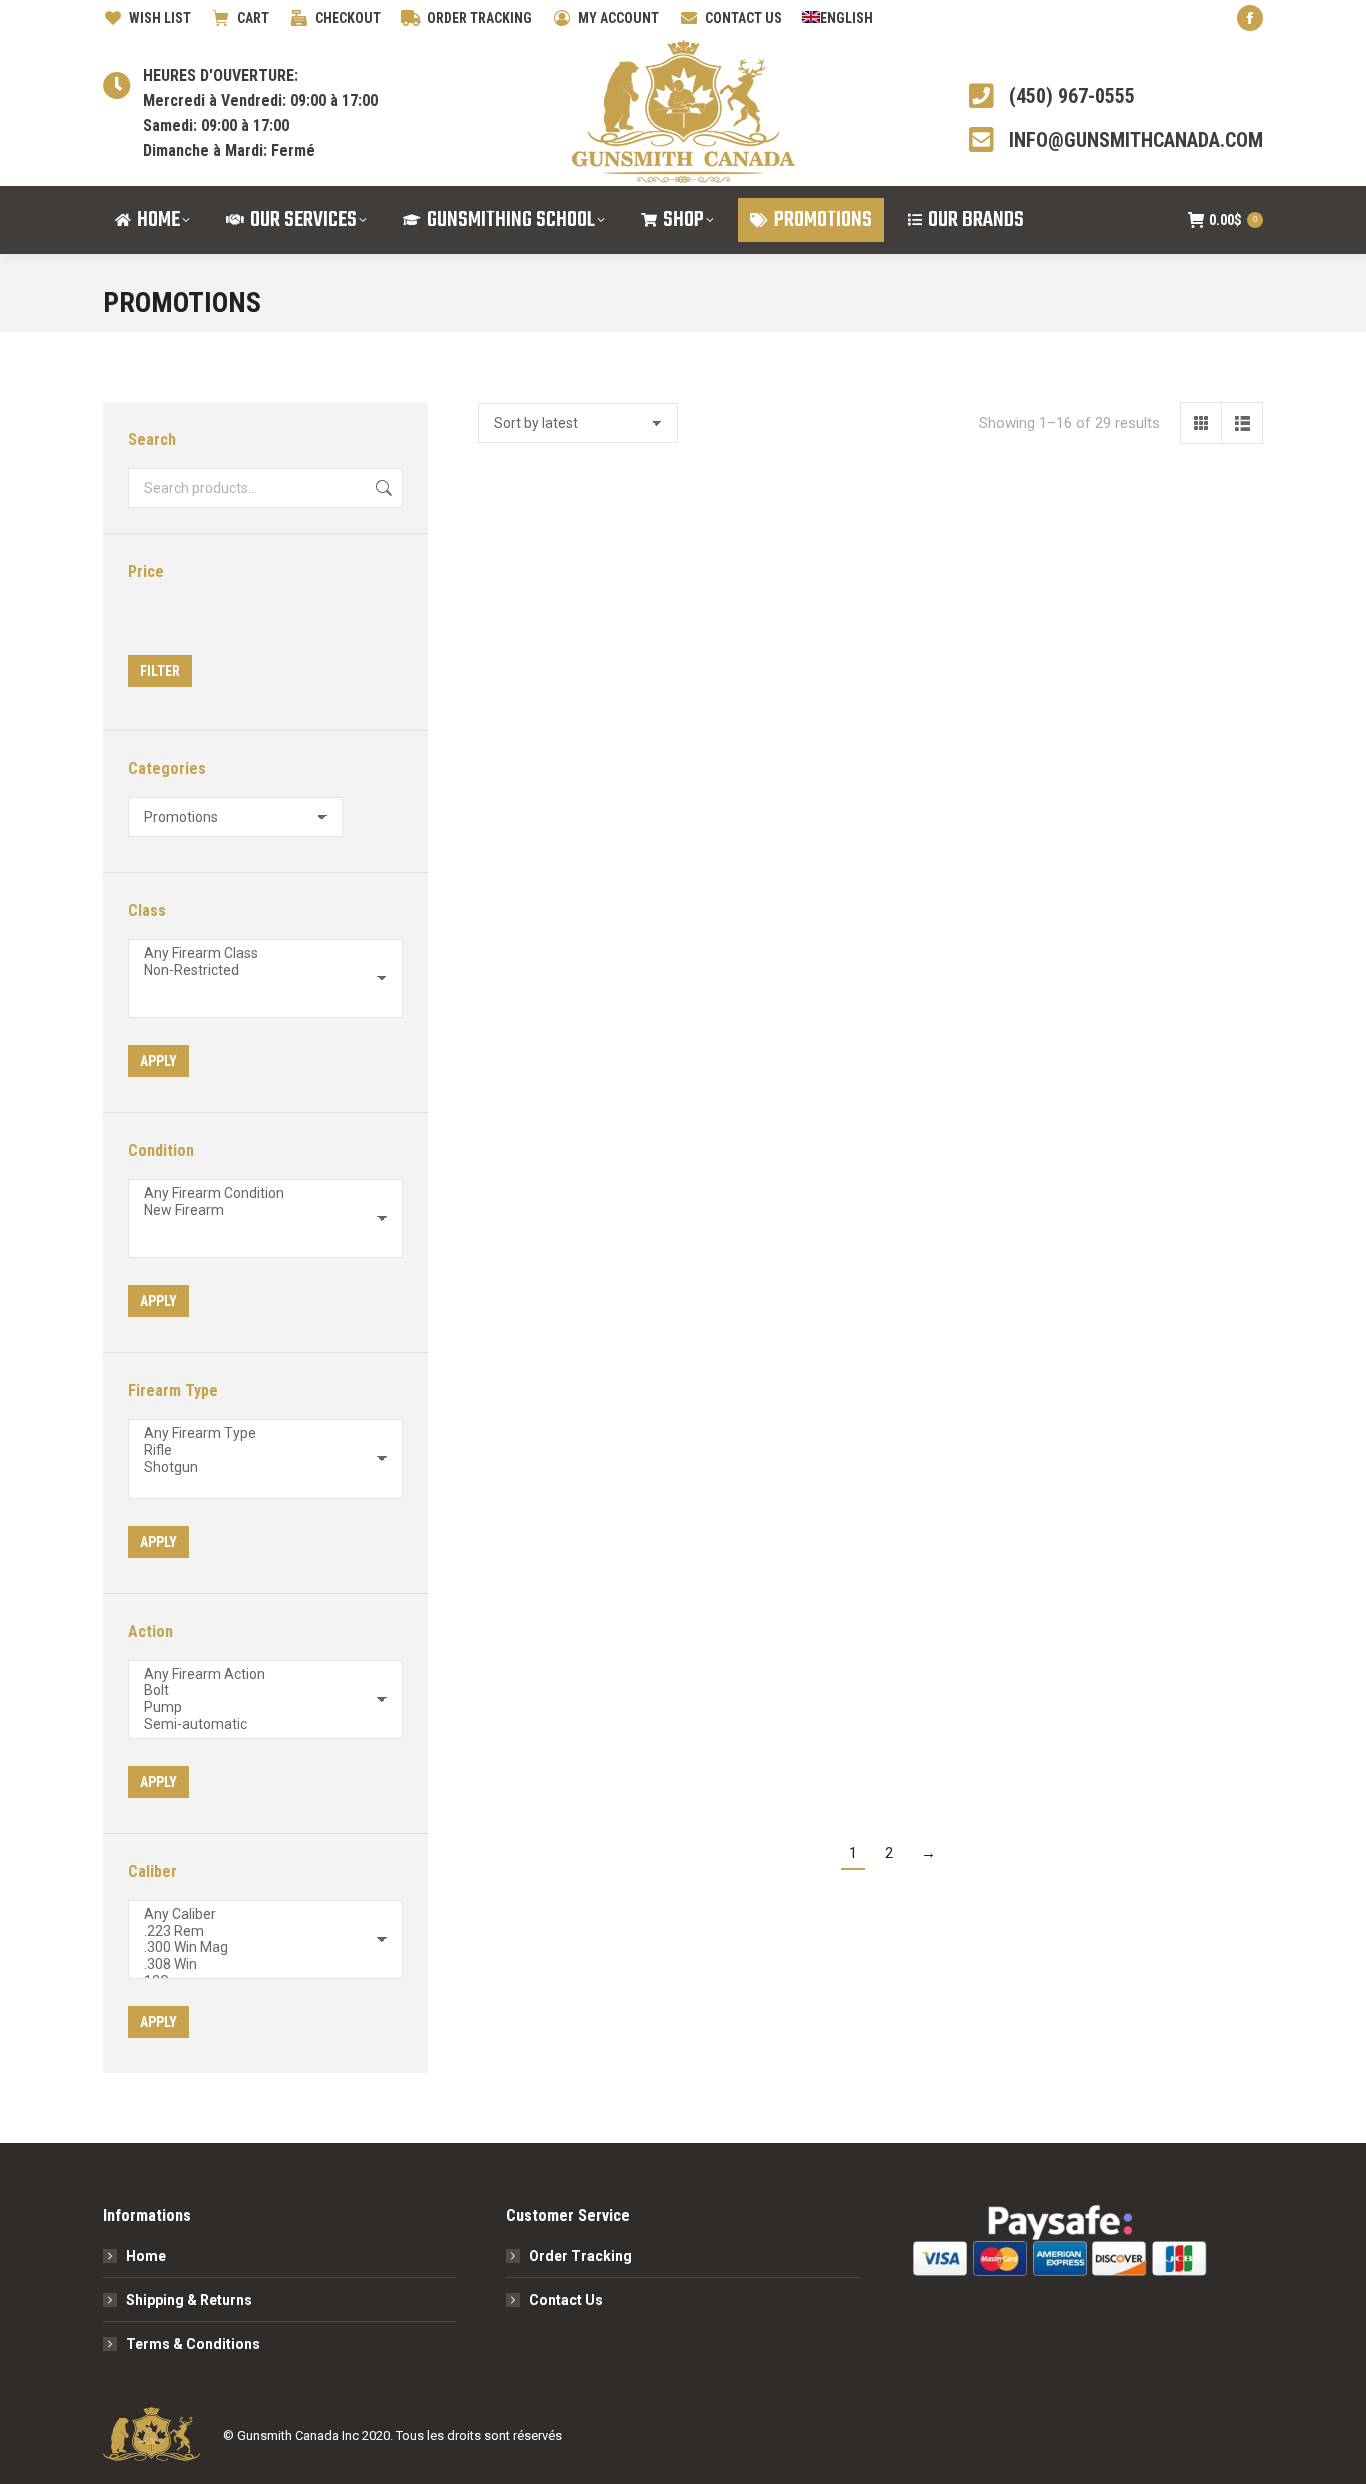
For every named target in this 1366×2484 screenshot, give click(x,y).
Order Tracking (580, 2256)
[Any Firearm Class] (258, 953)
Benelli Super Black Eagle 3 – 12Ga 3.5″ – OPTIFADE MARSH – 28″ (565, 1690)
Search (382, 488)
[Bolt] (258, 1690)
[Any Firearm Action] (258, 1674)
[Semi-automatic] (258, 1724)
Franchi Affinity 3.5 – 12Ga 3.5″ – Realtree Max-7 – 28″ (1176, 1057)
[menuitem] (837, 18)
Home (146, 2256)
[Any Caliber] (258, 1914)
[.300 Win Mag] (258, 1947)
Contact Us (566, 2300)
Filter (160, 671)
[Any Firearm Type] (258, 1433)
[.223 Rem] (258, 1931)
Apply (158, 1061)
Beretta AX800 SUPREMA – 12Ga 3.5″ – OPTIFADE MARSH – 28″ (1176, 701)
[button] (626, 622)
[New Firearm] (258, 1210)
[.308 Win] (258, 1964)
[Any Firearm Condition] (258, 1193)
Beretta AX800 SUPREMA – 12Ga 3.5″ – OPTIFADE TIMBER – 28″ (972, 701)
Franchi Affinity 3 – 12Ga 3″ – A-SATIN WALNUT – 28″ (972, 1057)
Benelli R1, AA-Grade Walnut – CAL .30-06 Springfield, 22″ (768, 1690)
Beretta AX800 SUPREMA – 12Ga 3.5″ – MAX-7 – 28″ (769, 1057)
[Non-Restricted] (258, 970)
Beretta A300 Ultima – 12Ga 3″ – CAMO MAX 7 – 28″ (972, 1690)
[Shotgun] (258, 1467)
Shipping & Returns (189, 2300)
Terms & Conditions (193, 2344)
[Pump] (258, 1707)
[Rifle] (258, 1450)
